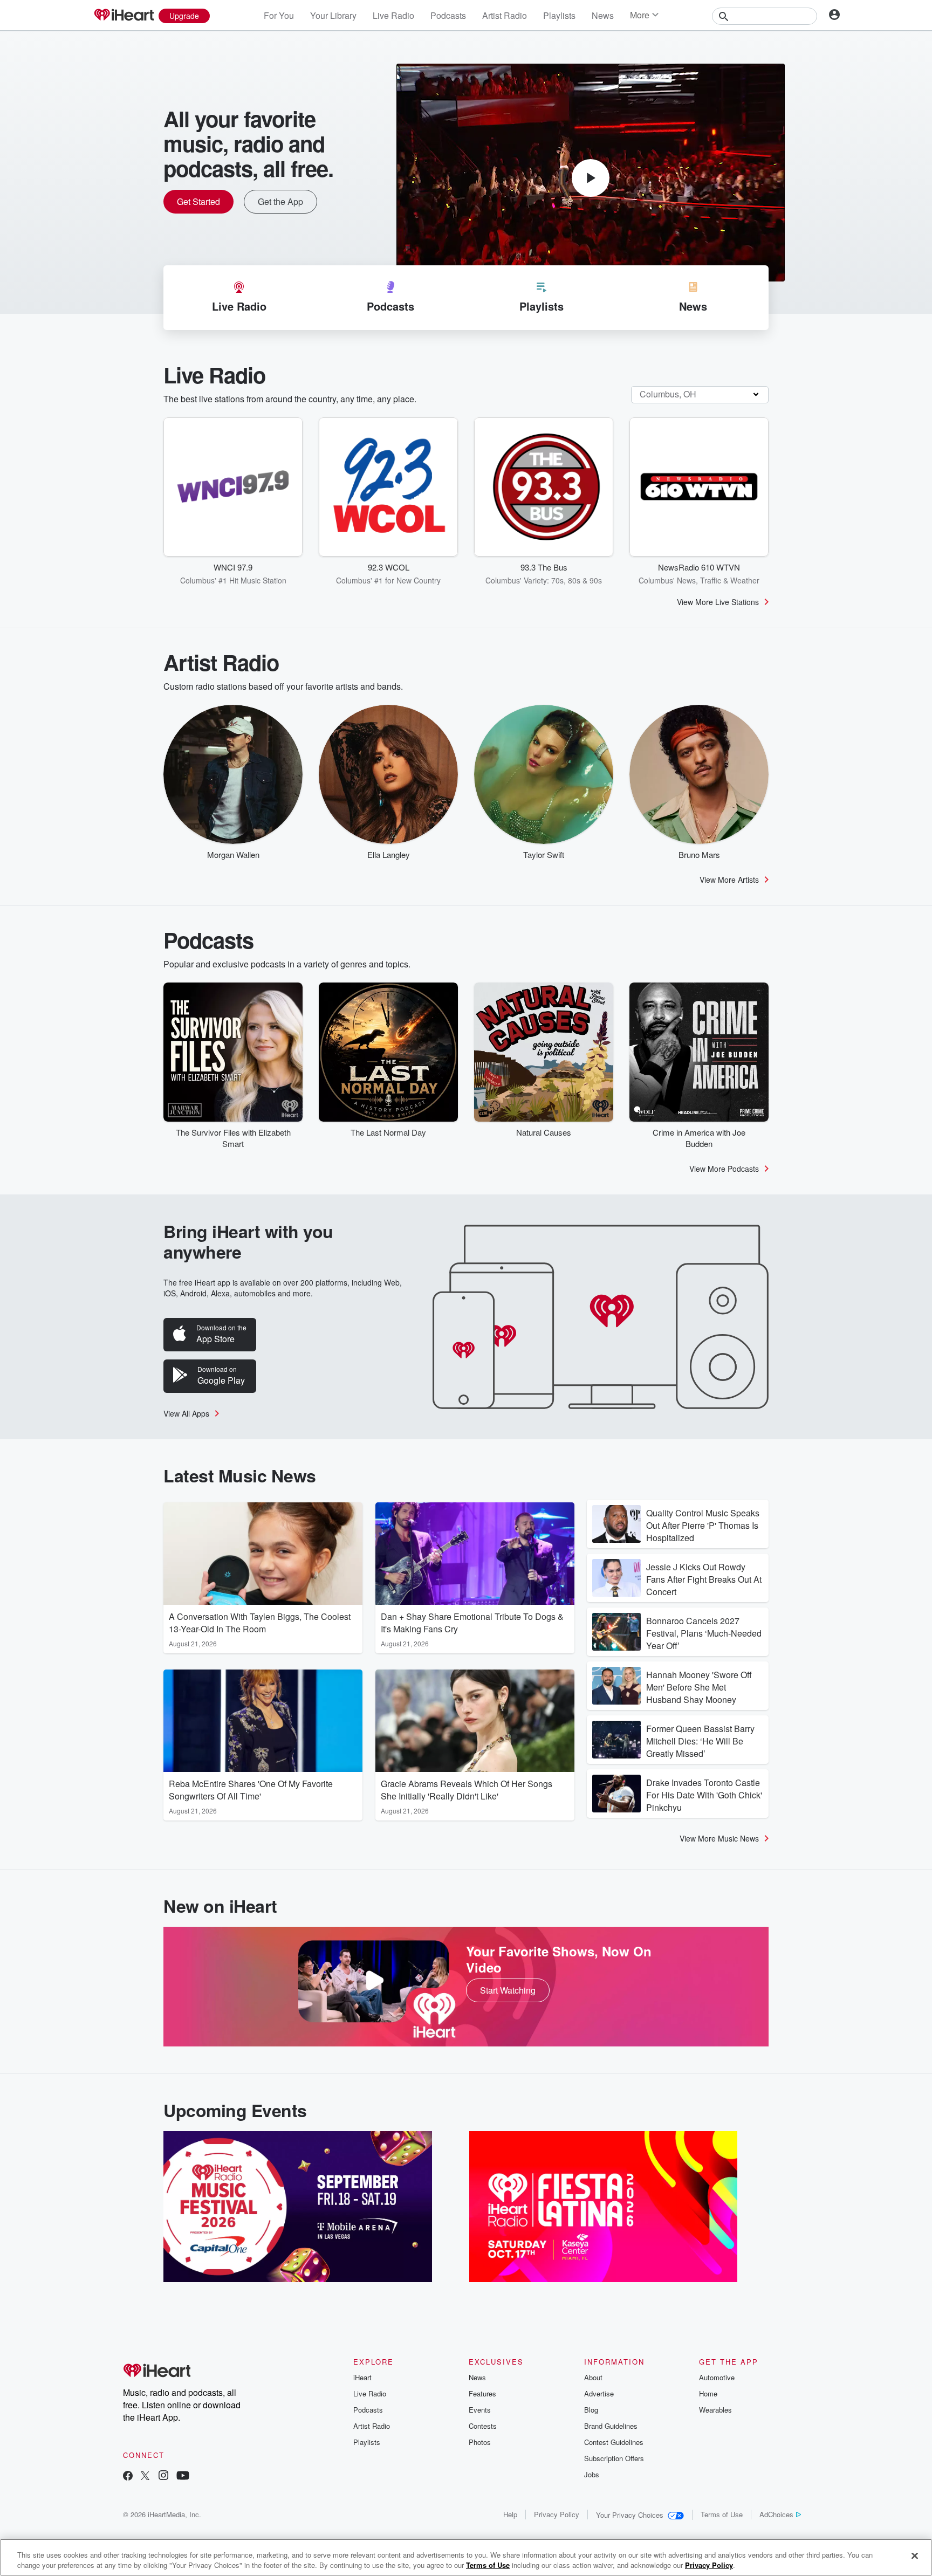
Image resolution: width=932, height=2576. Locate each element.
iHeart (362, 2377)
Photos (480, 2442)
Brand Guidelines (611, 2426)
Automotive (717, 2377)
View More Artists (729, 880)
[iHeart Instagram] (163, 2477)
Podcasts (448, 15)
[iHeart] (124, 16)
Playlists (559, 15)
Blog (591, 2410)
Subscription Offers (614, 2458)
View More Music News (719, 1838)
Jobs (592, 2474)
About (593, 2377)
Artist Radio (505, 15)
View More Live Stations (718, 602)
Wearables (715, 2410)
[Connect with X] (145, 2477)
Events (480, 2410)
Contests (483, 2426)
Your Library (333, 15)
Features (482, 2393)
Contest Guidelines (614, 2442)
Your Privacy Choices (630, 2515)
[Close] (915, 2556)
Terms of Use (722, 2514)
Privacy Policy (557, 2514)
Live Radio (393, 15)
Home (708, 2393)
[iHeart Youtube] (183, 2477)
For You (279, 15)
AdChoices (776, 2514)
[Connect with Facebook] (128, 2477)
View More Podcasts (724, 1169)
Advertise (599, 2393)
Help (510, 2514)
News (603, 15)
